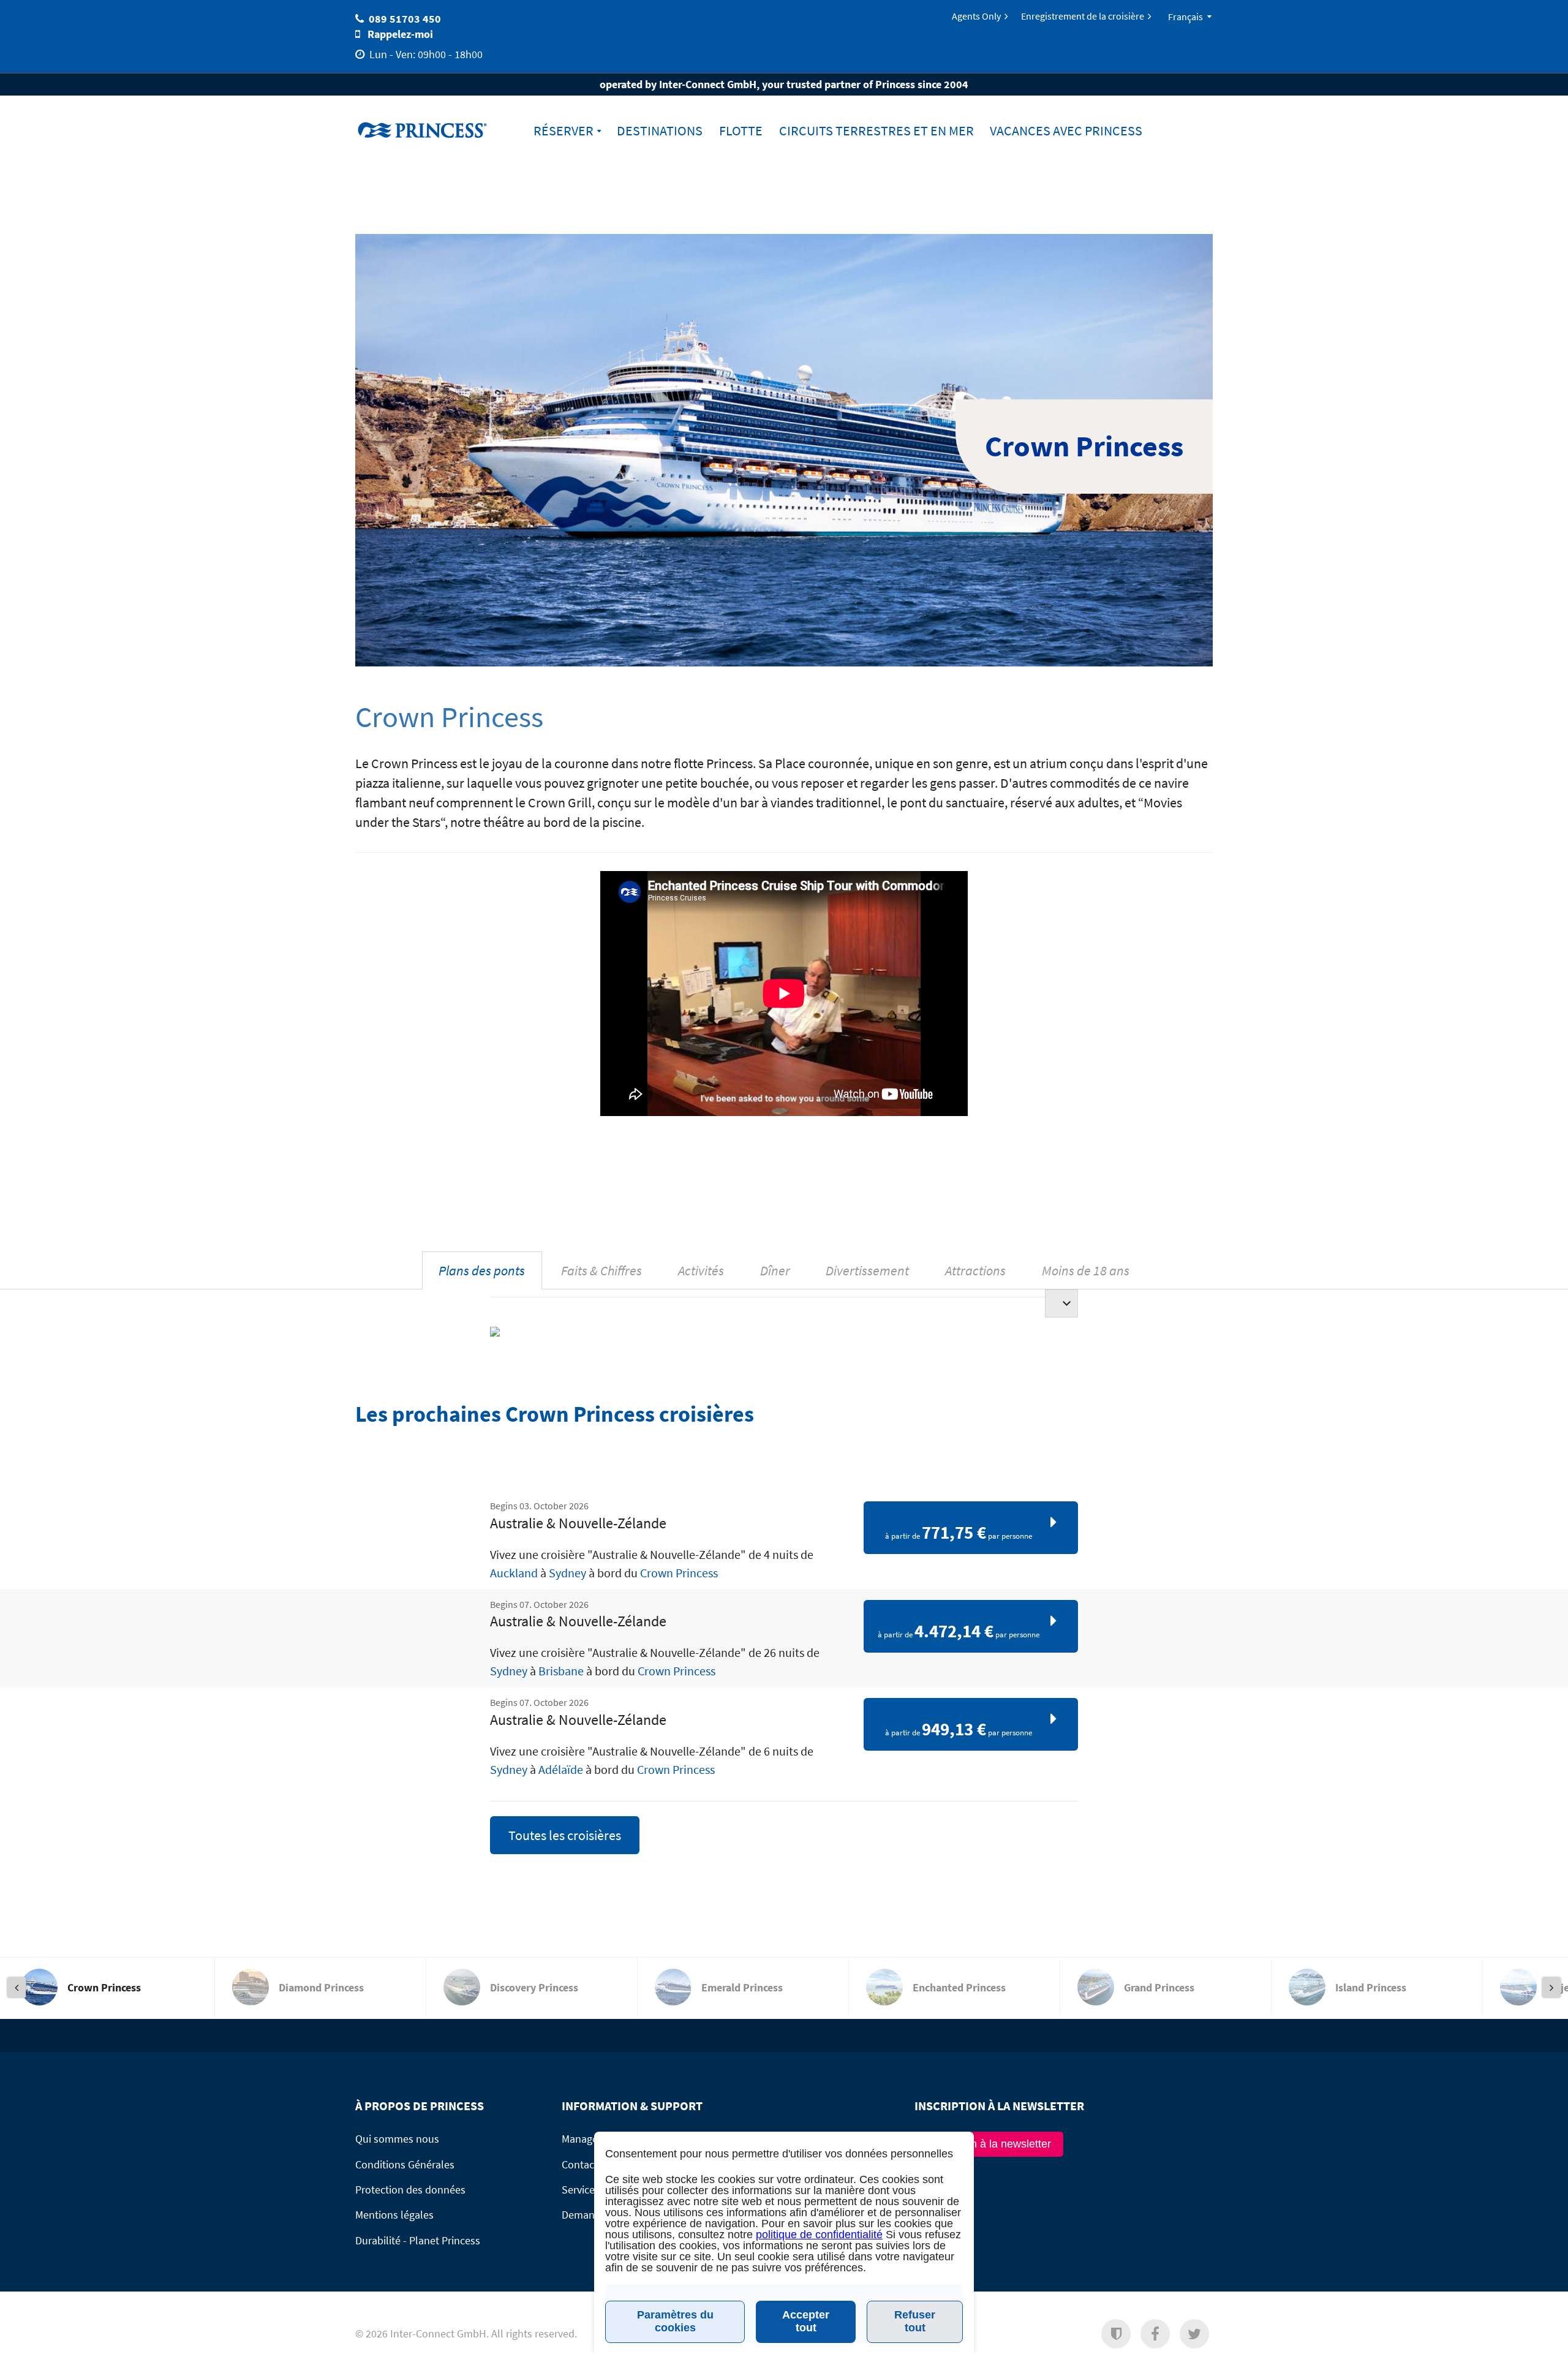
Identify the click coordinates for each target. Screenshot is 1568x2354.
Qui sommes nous (397, 2139)
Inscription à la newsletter (989, 2144)
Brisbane (561, 1671)
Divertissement (867, 1270)
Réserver (563, 131)
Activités (701, 1270)
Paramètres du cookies (675, 2321)
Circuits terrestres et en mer (876, 131)
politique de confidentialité (819, 2235)
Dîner (775, 1270)
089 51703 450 (405, 19)
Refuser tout (915, 2321)
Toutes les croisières (565, 1835)
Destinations (660, 131)
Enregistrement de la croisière (1083, 16)
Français (1185, 17)
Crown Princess (679, 1573)
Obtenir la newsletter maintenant (1075, 2339)
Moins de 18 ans (1086, 1270)
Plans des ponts (482, 1270)
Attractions (975, 1270)
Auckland (514, 1573)
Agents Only (976, 16)
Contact (580, 2164)
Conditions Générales (405, 2164)
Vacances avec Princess (1066, 131)
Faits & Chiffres (601, 1270)
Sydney (567, 1573)
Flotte (741, 131)
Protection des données (410, 2190)
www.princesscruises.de (432, 130)
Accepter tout (806, 2321)
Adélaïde (561, 1769)
